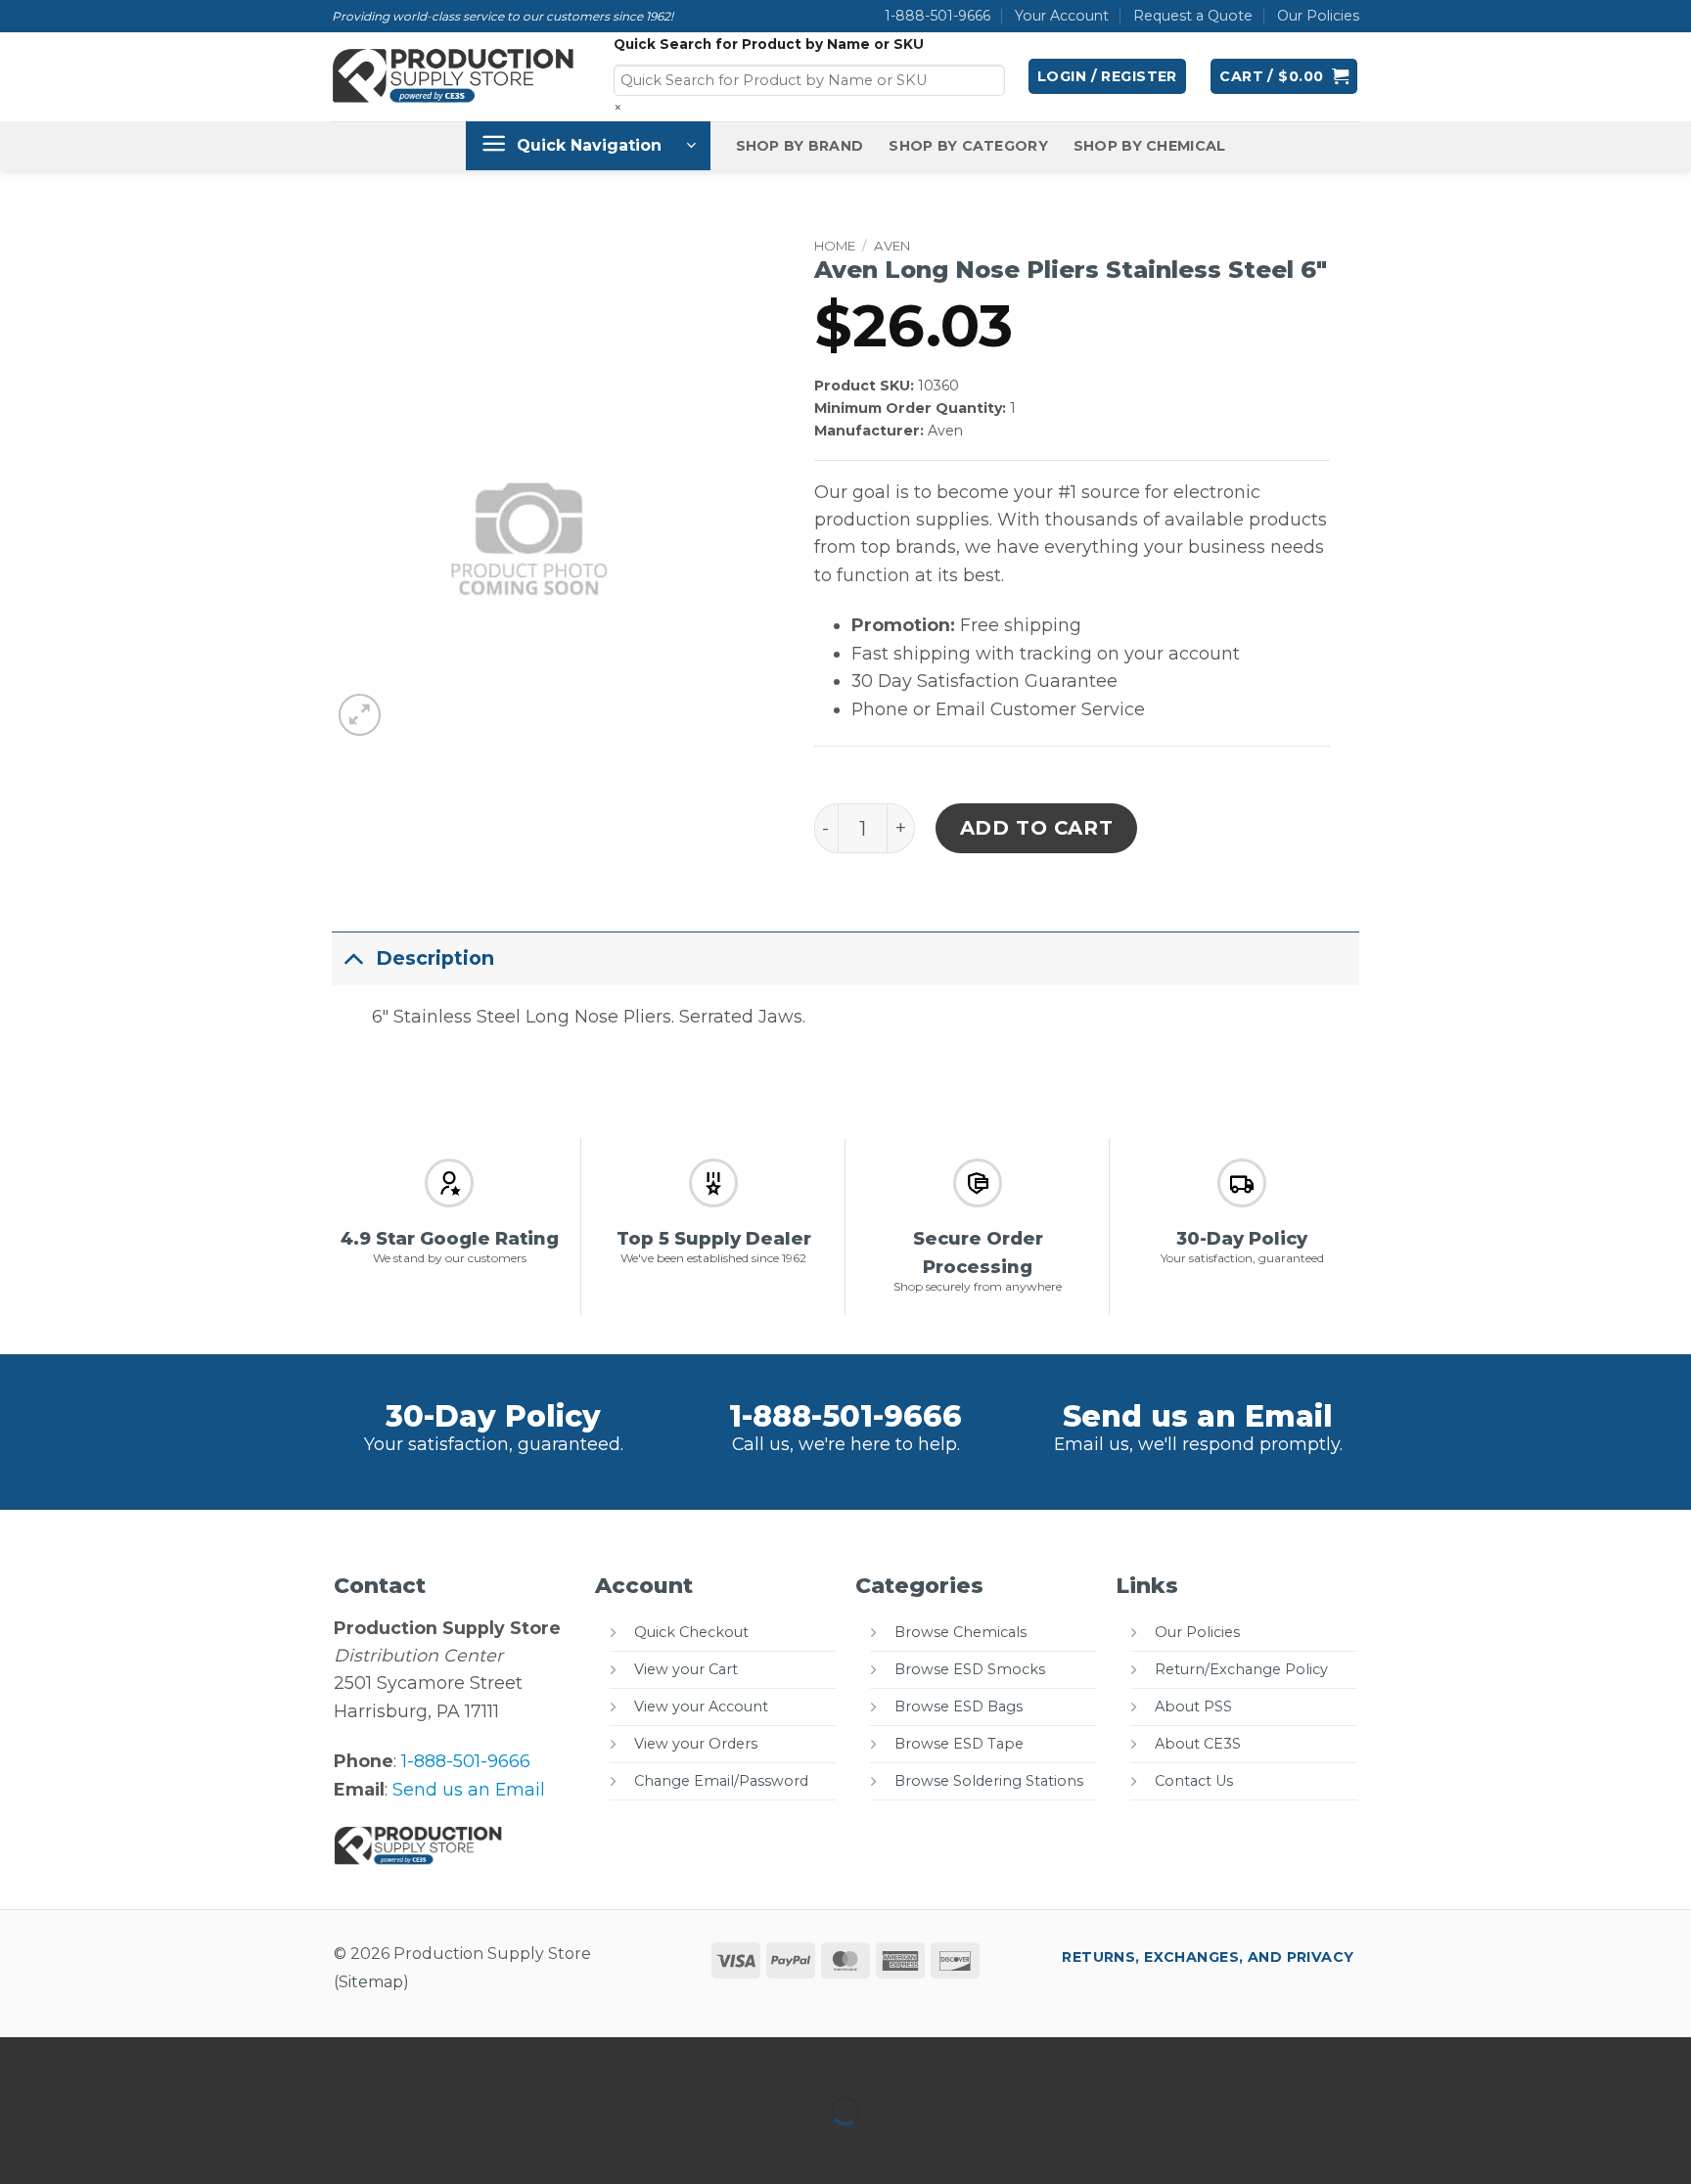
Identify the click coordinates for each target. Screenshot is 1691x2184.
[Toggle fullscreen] (86, 2058)
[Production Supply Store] (454, 76)
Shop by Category (968, 146)
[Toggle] (353, 957)
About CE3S (1198, 1744)
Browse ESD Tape (959, 1744)
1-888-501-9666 (937, 16)
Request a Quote (1193, 16)
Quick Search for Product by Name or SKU (769, 44)
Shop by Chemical (1150, 146)
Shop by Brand (800, 146)
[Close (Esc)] (214, 2058)
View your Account (701, 1706)
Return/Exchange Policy (1241, 1669)
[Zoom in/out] (21, 2058)
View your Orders (696, 1744)
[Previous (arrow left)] (21, 2146)
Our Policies (1318, 16)
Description (435, 958)
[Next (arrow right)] (86, 2146)
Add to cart (1037, 828)
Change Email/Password (721, 1781)
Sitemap (371, 1982)
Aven (892, 246)
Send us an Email (1198, 1416)
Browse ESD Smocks (970, 1669)
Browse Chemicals (960, 1632)
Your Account (1062, 16)
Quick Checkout (691, 1632)
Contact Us (1194, 1781)
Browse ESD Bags (959, 1706)
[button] (1107, 76)
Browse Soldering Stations (989, 1781)
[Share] (149, 2058)
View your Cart (686, 1669)
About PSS (1193, 1706)
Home (835, 246)
